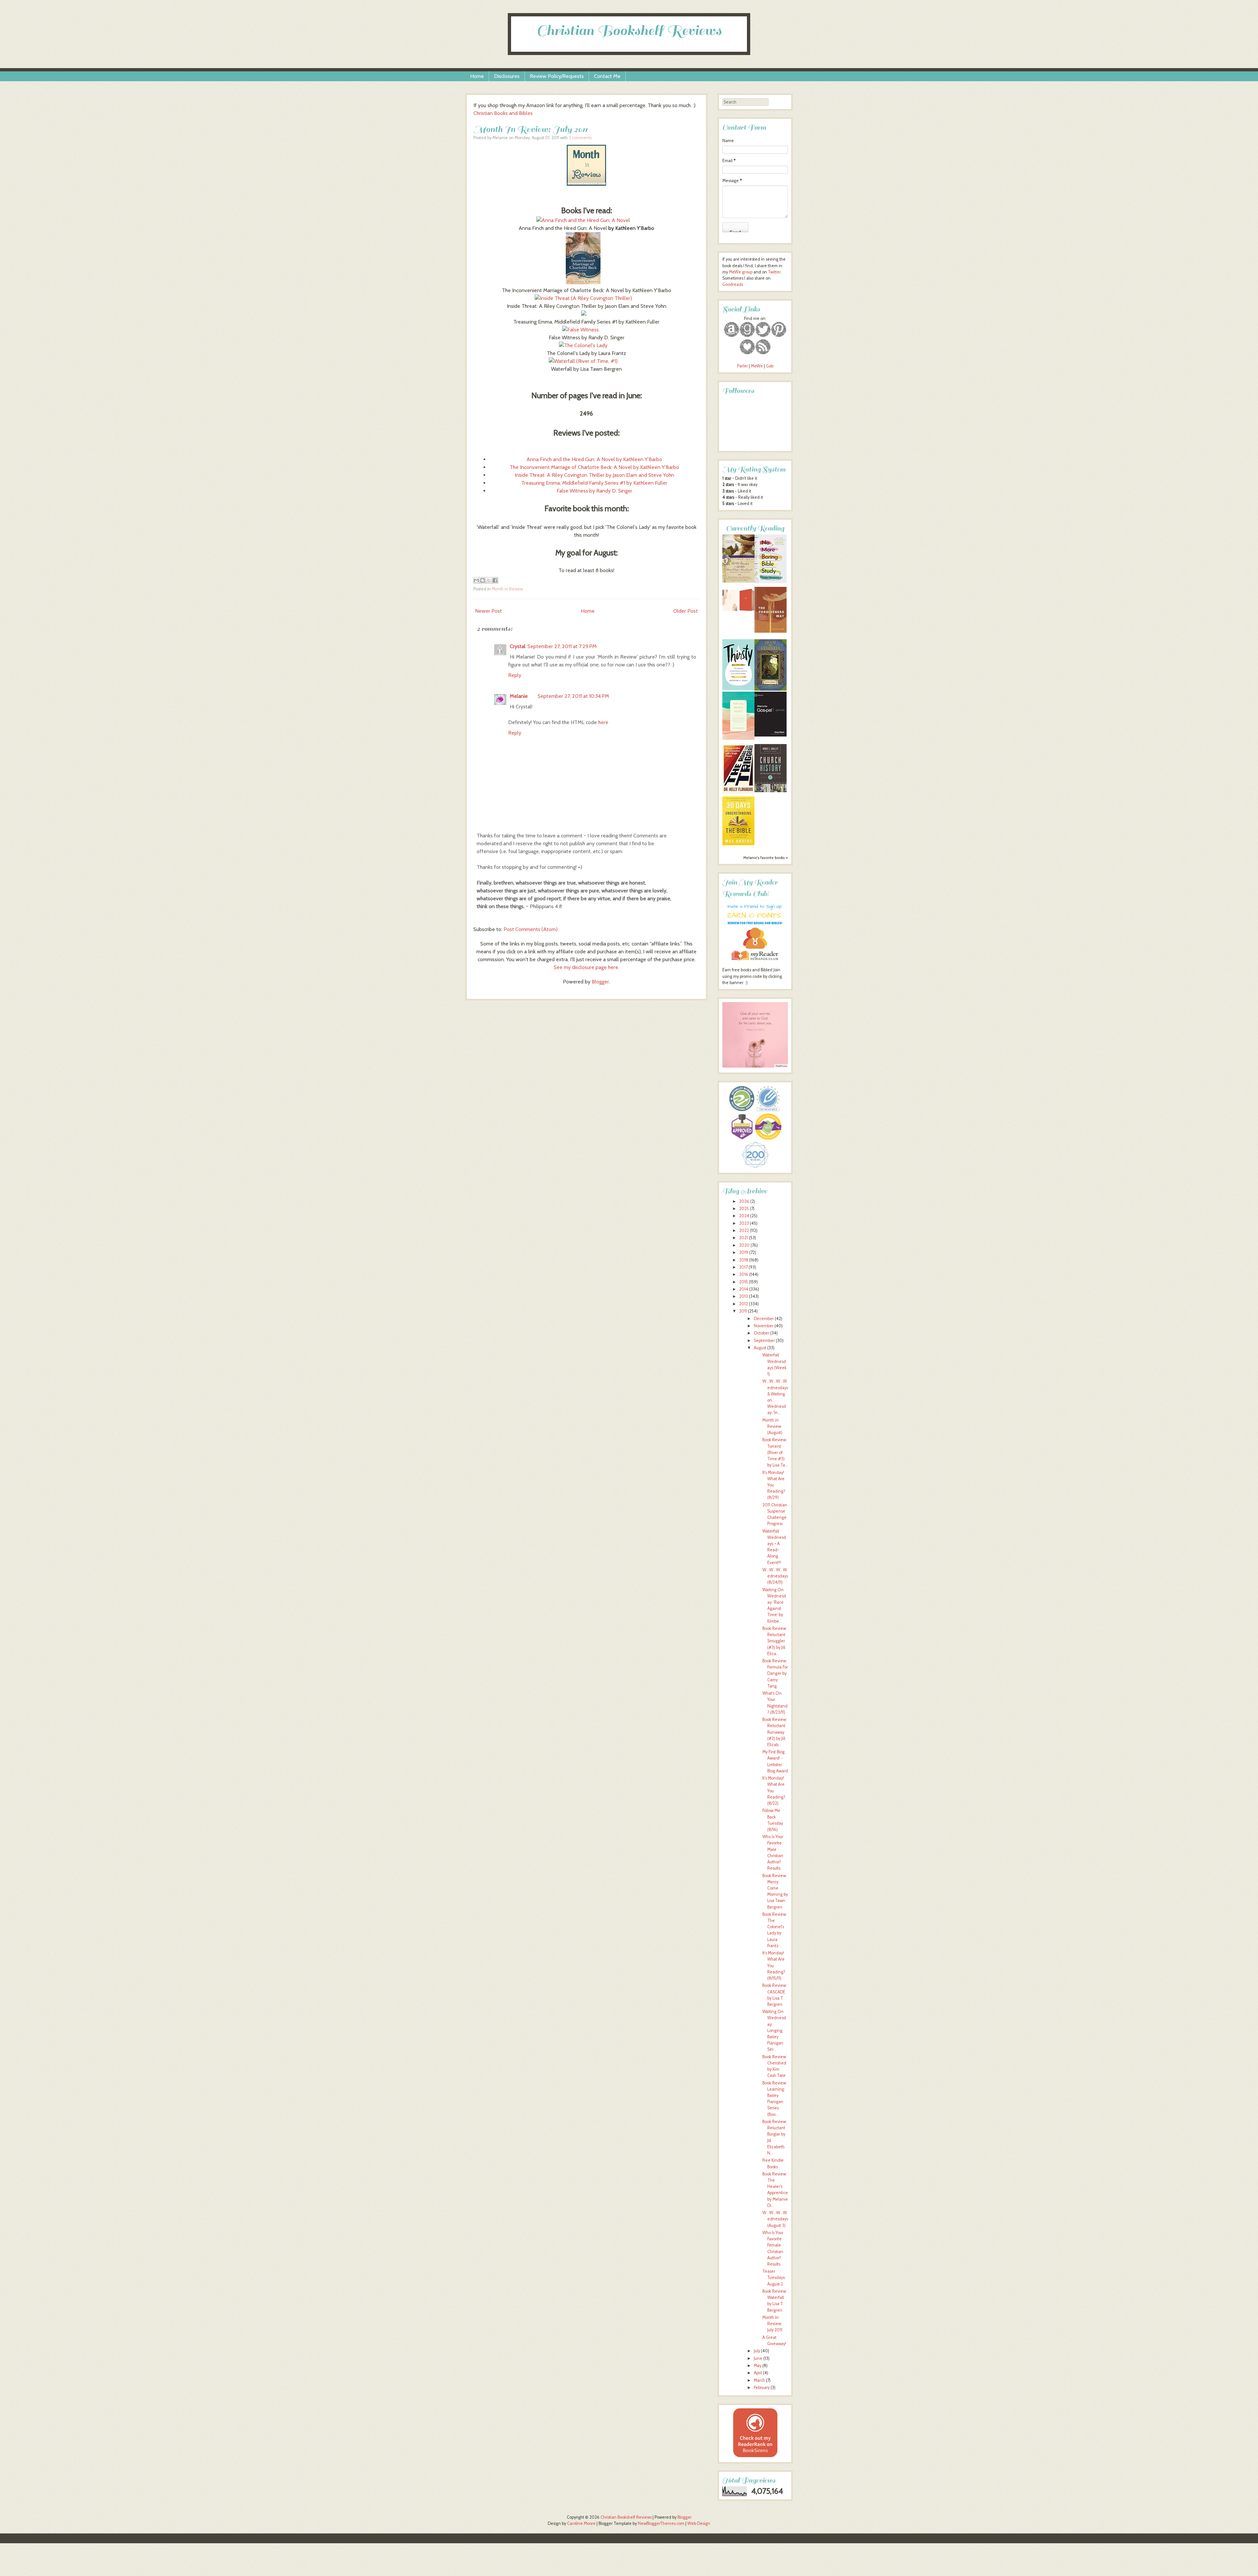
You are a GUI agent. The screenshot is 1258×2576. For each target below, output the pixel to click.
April (758, 2373)
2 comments (580, 138)
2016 (744, 1274)
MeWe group (740, 272)
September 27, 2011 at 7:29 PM (562, 646)
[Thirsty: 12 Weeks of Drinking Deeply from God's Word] (738, 689)
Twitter (774, 272)
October (762, 1333)
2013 (743, 1296)
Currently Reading (755, 528)
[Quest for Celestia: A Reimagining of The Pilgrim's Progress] (771, 689)
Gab (770, 366)
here (603, 722)
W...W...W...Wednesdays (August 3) (775, 2219)
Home (477, 76)
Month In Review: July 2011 (530, 129)
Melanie (519, 696)
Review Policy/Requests (557, 76)
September (764, 1341)
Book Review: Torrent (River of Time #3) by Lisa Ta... (775, 1452)
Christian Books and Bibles (503, 113)
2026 (744, 1201)
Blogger (600, 982)
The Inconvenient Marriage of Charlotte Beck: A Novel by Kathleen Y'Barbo (594, 467)
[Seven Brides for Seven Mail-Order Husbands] (738, 581)
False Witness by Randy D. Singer (594, 491)
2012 (743, 1304)
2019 (744, 1252)
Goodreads (733, 284)
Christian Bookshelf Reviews (629, 31)
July (757, 2351)
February (762, 2388)
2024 (744, 1216)
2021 (743, 1238)
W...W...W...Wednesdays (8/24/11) (775, 1576)
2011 (743, 1311)
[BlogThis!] (483, 580)
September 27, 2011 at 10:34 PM (573, 696)
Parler (743, 366)
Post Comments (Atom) (531, 929)
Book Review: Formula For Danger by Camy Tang (775, 1673)
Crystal (518, 646)
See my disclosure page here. (586, 967)
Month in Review (507, 589)
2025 (744, 1209)
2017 (743, 1267)
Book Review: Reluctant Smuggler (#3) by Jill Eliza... (775, 1641)
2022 (744, 1231)
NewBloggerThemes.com (661, 2523)
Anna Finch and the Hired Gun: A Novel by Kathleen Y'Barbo (594, 459)
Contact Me (607, 76)
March (759, 2380)
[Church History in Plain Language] (771, 791)
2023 (744, 1223)
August (760, 1348)
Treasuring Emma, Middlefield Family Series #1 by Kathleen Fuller (594, 483)
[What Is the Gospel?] (771, 735)
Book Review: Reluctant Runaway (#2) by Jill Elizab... (775, 1732)
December (764, 1319)
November (764, 1326)
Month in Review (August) (772, 1426)
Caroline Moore (581, 2523)
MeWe (757, 366)
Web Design (699, 2523)
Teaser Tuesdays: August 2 (774, 2277)
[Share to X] (489, 580)
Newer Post (488, 611)
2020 (744, 1245)
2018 (744, 1260)
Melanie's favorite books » (766, 858)
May (758, 2366)
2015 (743, 1282)
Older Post (686, 611)
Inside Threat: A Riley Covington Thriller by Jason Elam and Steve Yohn (594, 475)
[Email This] (476, 580)
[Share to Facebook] (495, 580)
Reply (515, 675)
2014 (744, 1289)
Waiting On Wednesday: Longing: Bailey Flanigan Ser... (774, 2030)
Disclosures (507, 76)
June (758, 2358)
